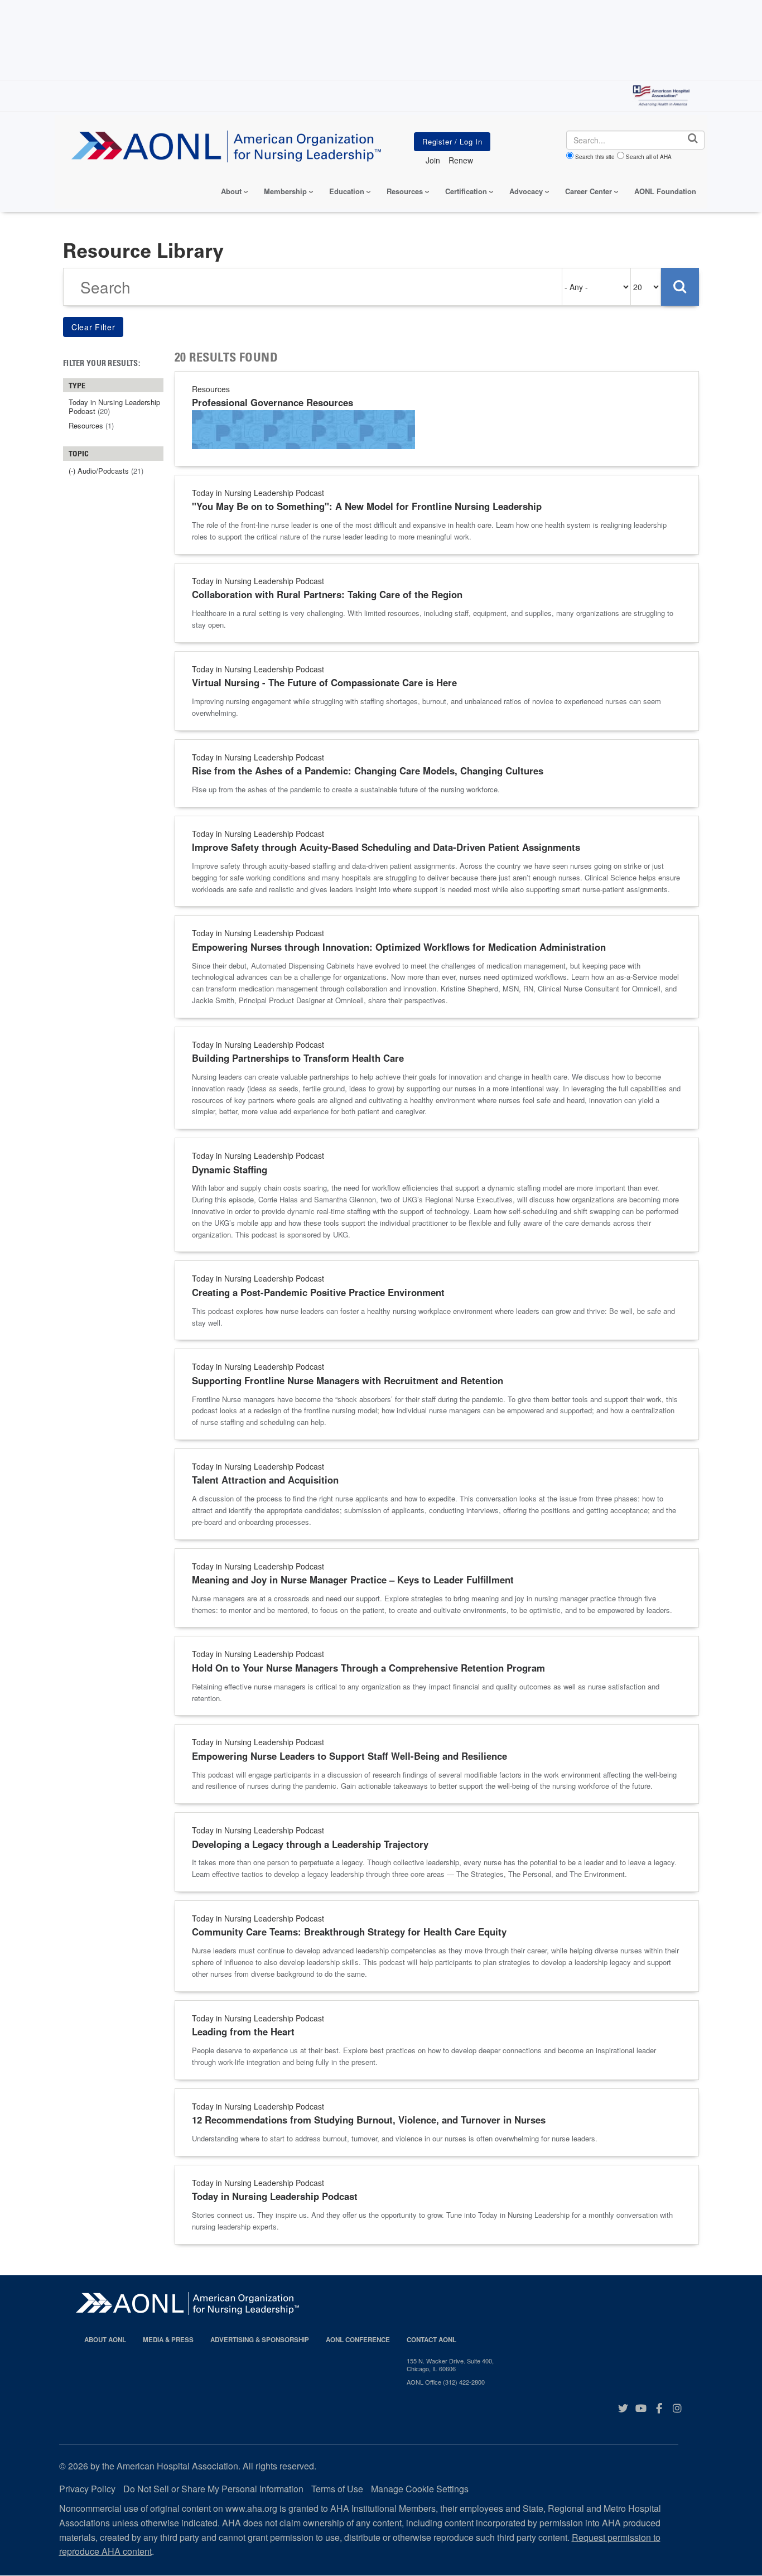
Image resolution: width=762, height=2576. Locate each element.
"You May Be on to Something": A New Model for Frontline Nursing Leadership (367, 506)
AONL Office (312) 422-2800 (446, 2382)
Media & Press (168, 2340)
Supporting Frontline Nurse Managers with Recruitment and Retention (348, 1380)
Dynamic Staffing (230, 1169)
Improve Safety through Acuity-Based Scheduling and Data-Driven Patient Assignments (386, 847)
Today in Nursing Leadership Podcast (275, 2196)
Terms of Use (337, 2489)
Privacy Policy (87, 2489)
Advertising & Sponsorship (260, 2340)
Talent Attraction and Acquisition (265, 1480)
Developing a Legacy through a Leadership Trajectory (310, 1844)
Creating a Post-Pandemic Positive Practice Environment (318, 1292)
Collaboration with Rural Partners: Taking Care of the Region (327, 594)
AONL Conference (358, 2340)
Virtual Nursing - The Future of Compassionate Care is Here (324, 682)
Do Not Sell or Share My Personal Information (213, 2489)
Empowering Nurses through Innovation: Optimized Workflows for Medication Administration (399, 947)
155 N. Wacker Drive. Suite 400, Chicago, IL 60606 (450, 2365)
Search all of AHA (649, 157)
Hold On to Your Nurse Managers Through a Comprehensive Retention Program (368, 1668)
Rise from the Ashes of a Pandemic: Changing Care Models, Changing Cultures (368, 771)
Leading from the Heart (243, 2031)
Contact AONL (431, 2340)
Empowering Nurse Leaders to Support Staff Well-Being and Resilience (349, 1756)
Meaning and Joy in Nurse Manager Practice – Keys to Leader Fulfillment (353, 1580)
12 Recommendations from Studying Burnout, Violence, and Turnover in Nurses (369, 2120)
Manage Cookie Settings (420, 2489)
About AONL (105, 2340)
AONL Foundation (665, 191)
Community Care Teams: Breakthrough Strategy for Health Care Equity (349, 1932)
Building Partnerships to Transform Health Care (298, 1058)
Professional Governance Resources (273, 402)
